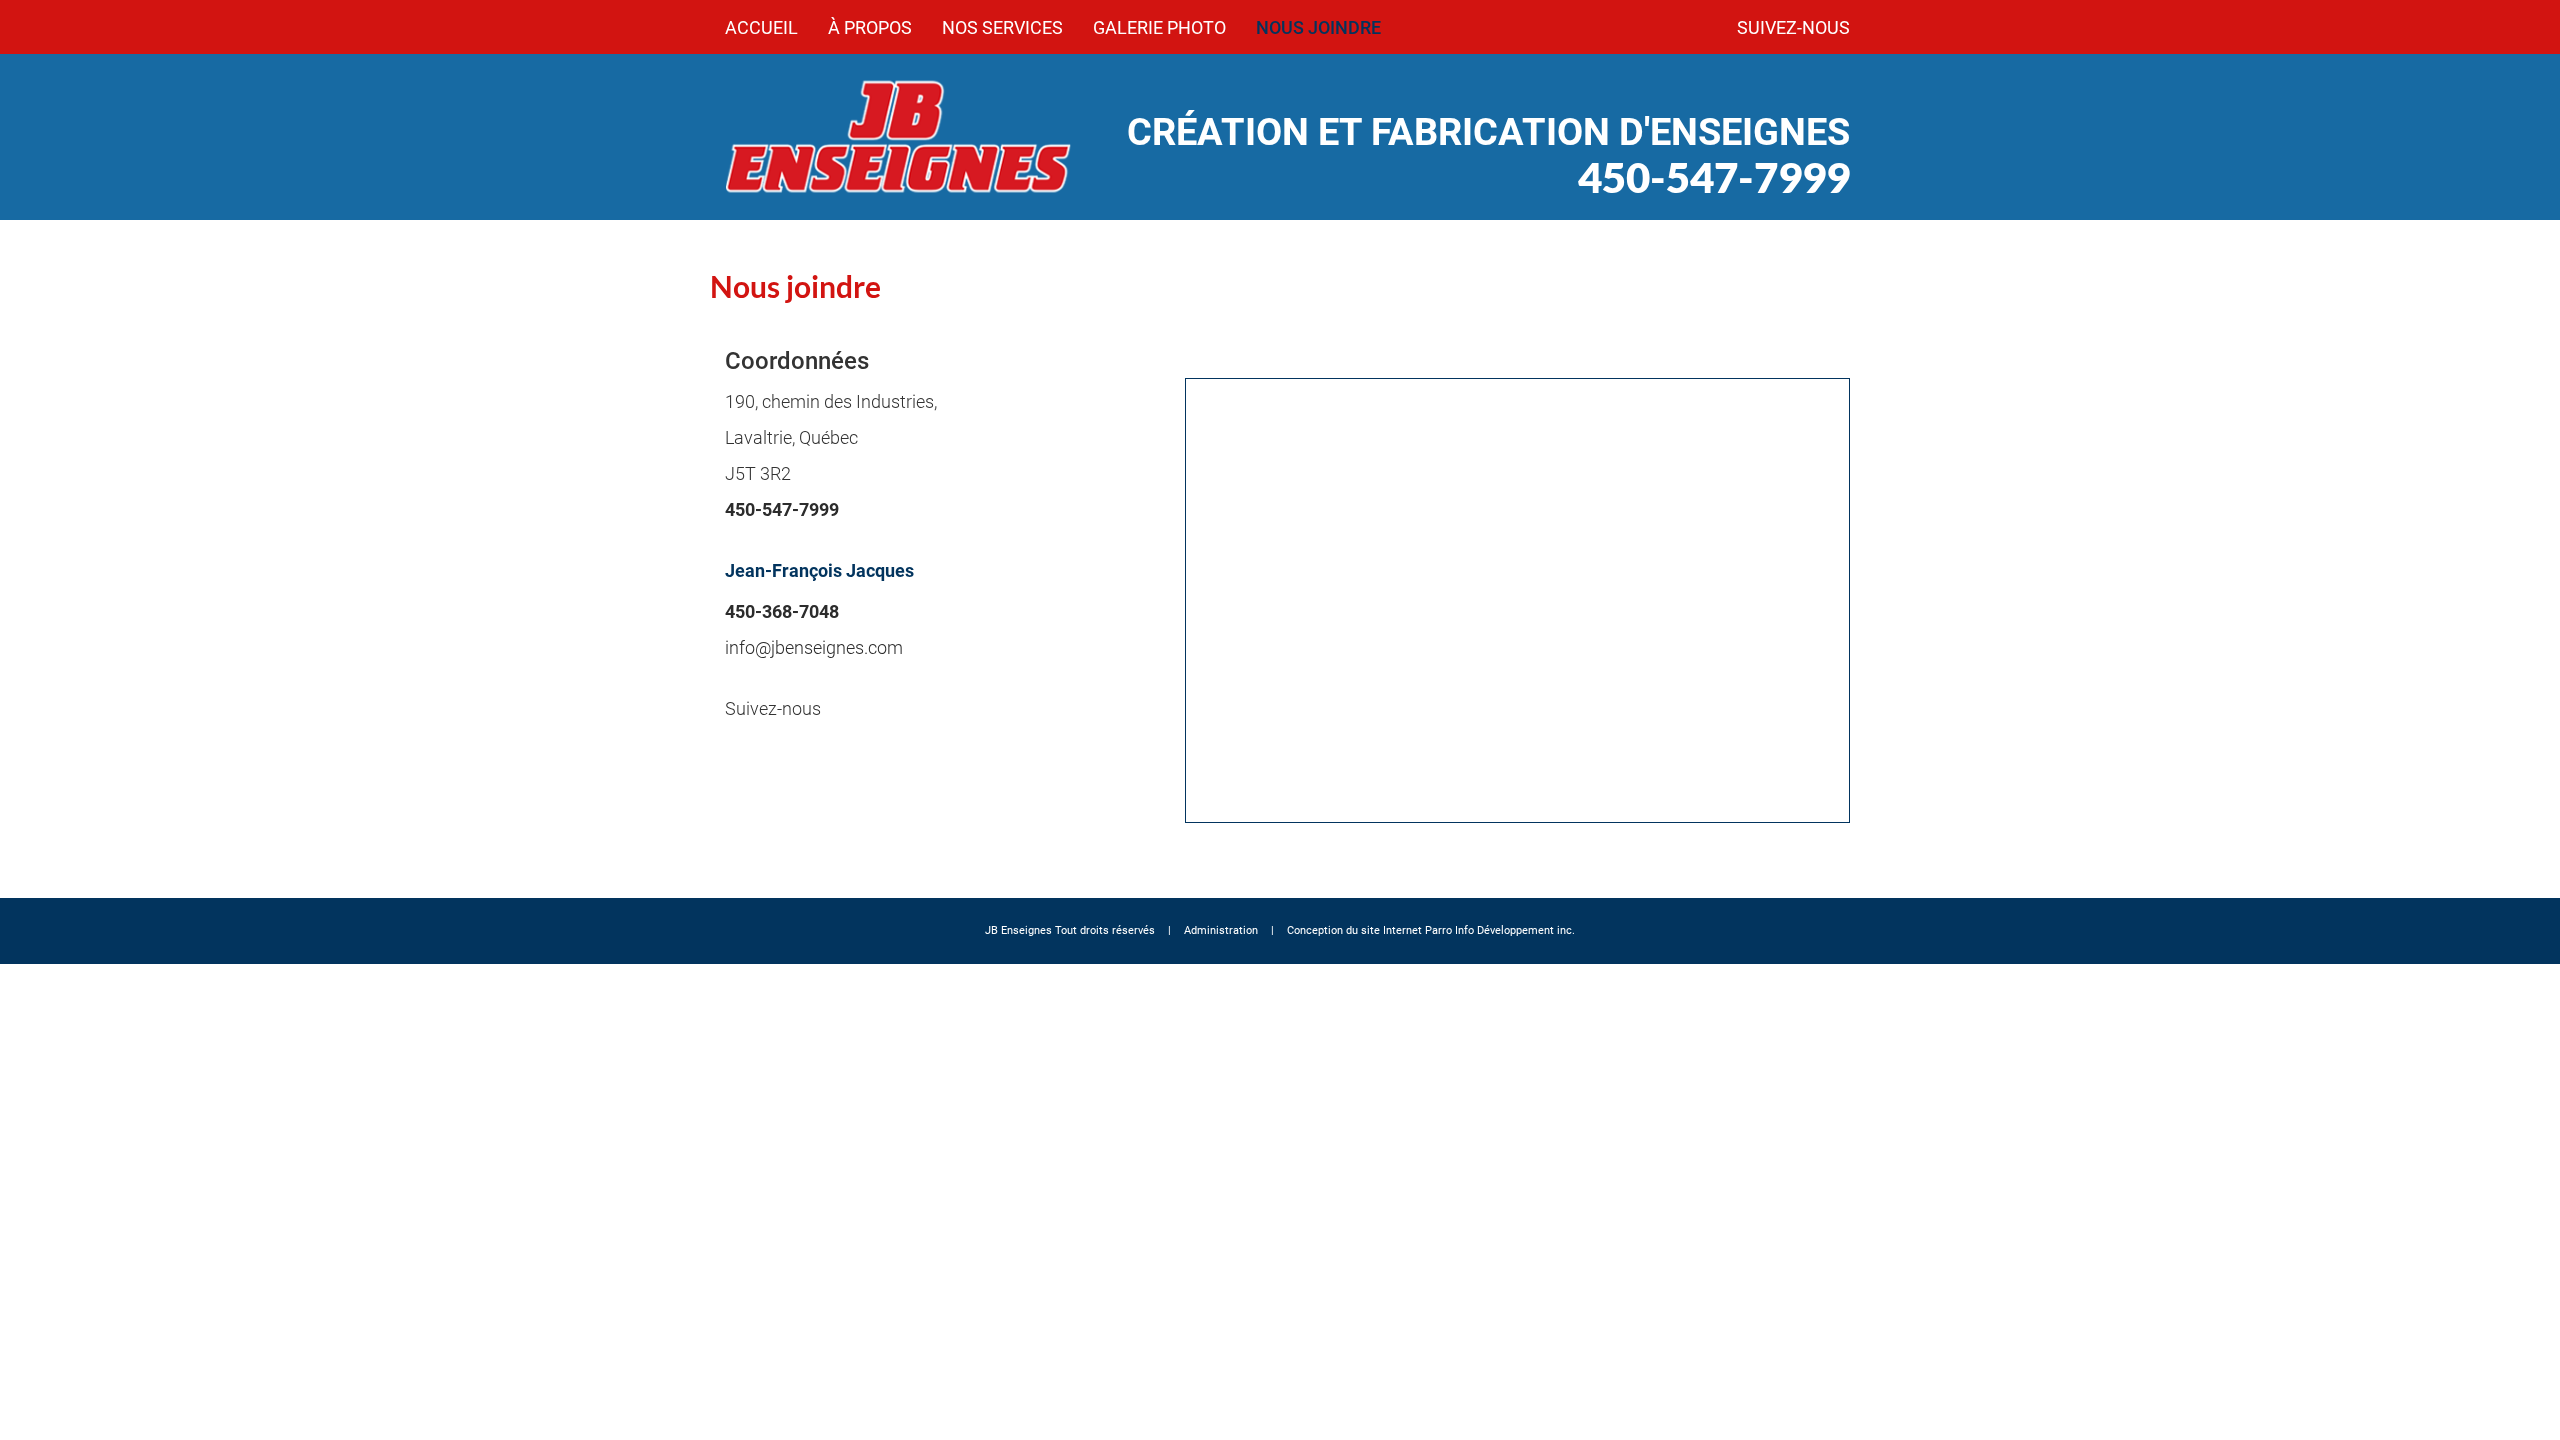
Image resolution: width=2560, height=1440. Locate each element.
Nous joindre (1318, 27)
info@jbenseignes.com (814, 647)
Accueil (761, 27)
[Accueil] (900, 137)
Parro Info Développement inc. (1500, 930)
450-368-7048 (782, 611)
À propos (870, 27)
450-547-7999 (1714, 177)
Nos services (1002, 27)
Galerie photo (1159, 27)
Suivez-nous (1793, 27)
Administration (1221, 930)
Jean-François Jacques (819, 570)
